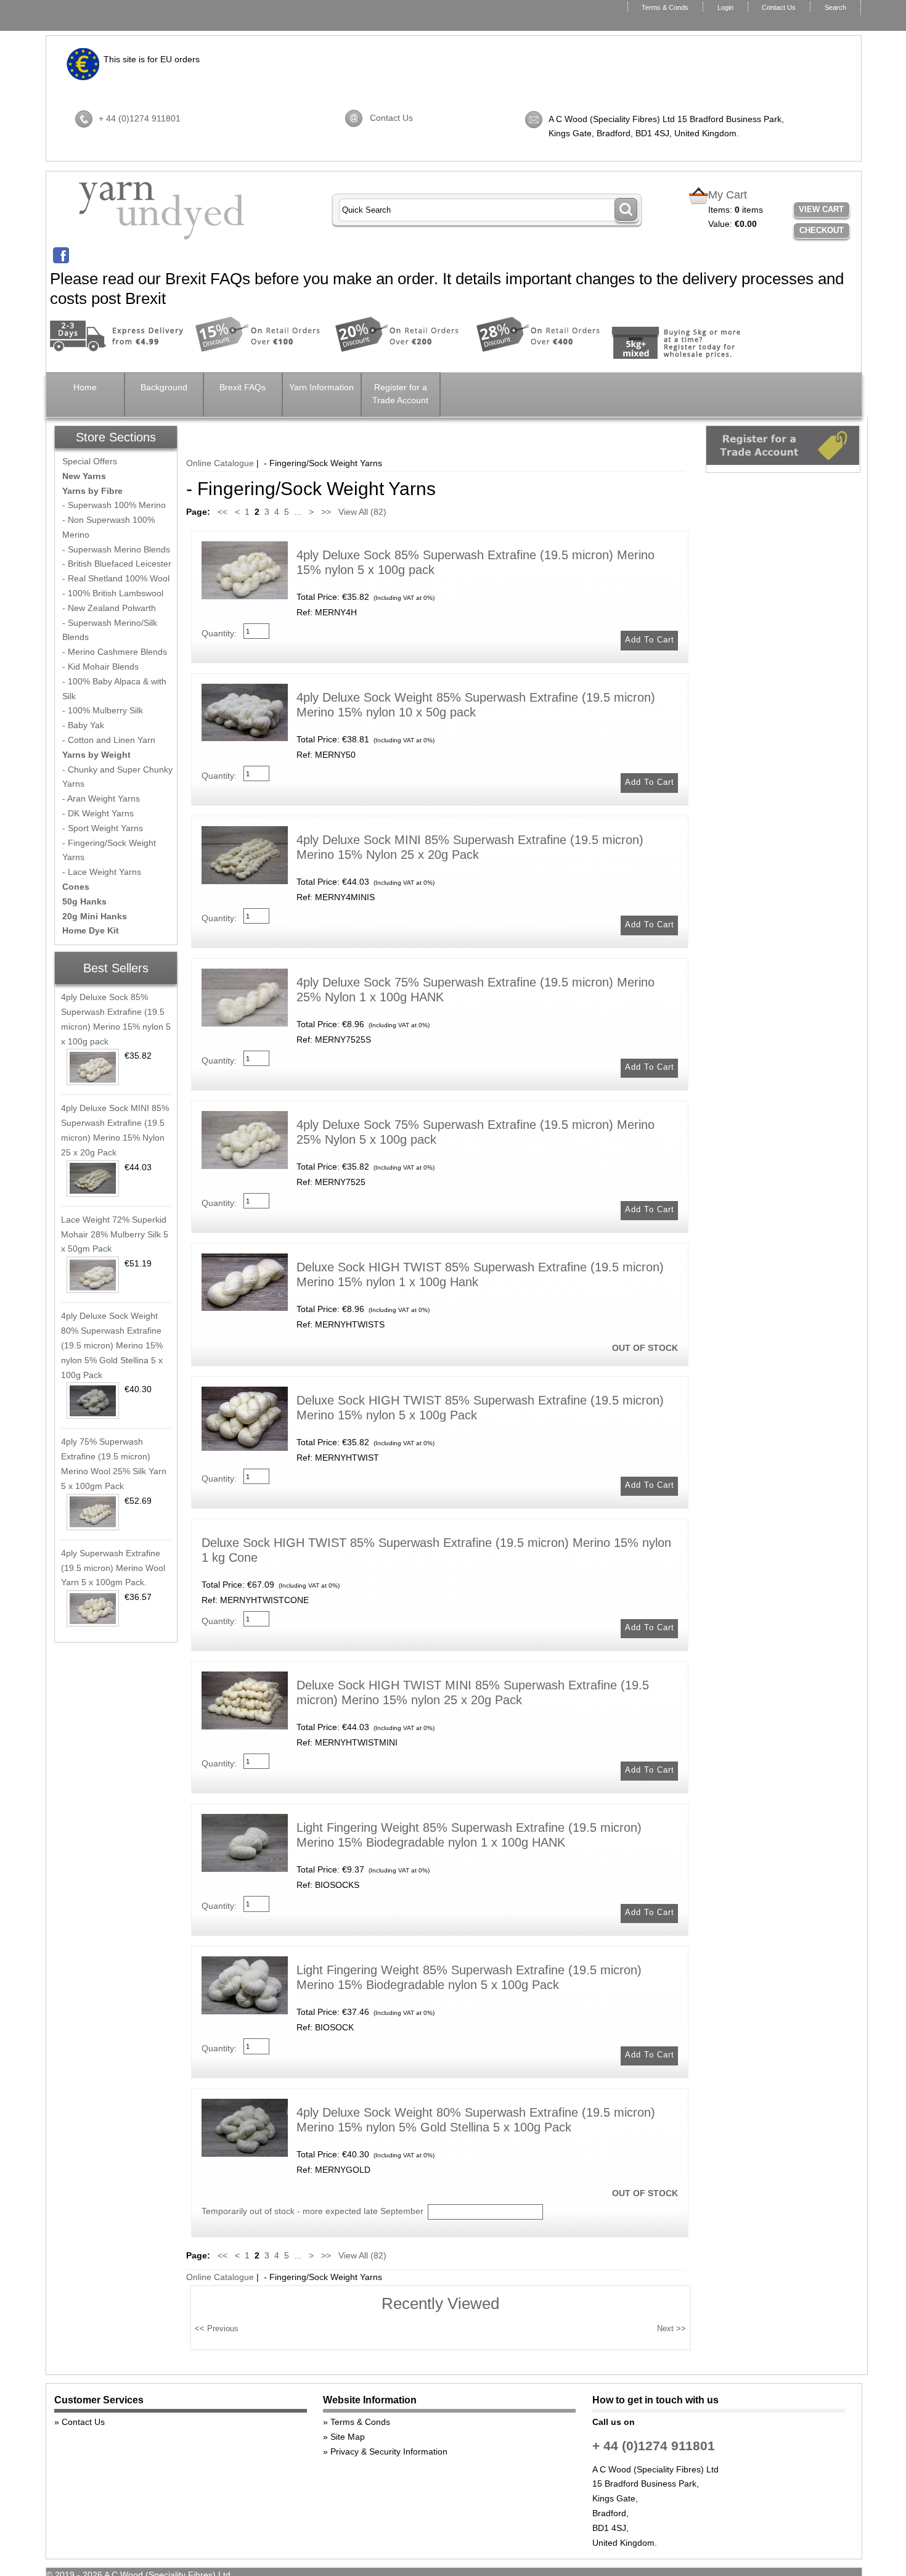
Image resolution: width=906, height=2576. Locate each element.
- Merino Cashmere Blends (115, 652)
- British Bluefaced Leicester (117, 564)
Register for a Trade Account (400, 394)
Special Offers (90, 461)
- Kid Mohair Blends (100, 667)
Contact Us (779, 7)
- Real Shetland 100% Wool (116, 578)
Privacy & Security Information (389, 2451)
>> (326, 512)
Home (85, 387)
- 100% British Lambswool (113, 593)
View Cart (821, 209)
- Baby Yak (83, 725)
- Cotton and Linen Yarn (109, 740)
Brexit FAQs (243, 387)
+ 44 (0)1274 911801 (140, 118)
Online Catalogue (220, 463)
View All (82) (361, 512)
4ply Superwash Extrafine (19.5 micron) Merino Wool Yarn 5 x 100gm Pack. (113, 1568)
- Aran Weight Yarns (101, 798)
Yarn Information (321, 387)
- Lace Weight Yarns (102, 872)
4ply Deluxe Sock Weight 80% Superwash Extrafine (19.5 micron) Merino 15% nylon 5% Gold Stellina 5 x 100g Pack (112, 1345)
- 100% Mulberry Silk (103, 710)
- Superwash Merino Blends (116, 549)
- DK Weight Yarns (98, 813)
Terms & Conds (665, 7)
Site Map (348, 2437)
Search (835, 7)
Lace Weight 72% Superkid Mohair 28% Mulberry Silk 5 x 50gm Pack (115, 1234)
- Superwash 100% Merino (114, 505)
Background (164, 387)
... (298, 512)
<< (222, 512)
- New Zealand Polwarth (109, 608)
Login (725, 7)
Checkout (822, 230)
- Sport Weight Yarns (103, 828)
